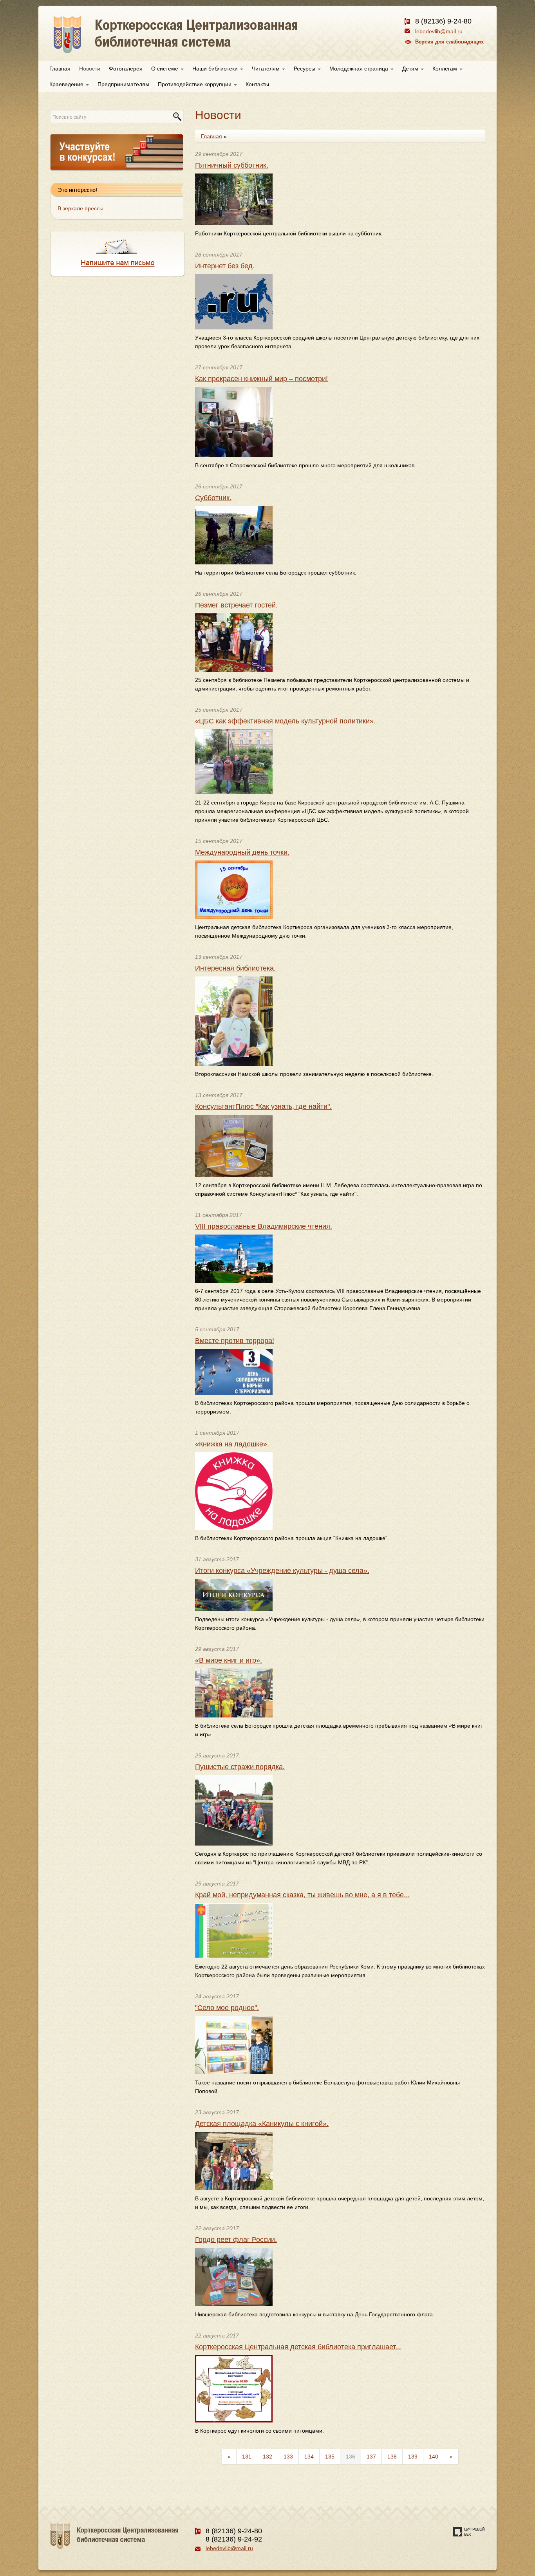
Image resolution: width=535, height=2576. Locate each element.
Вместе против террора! (235, 1341)
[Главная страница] (204, 43)
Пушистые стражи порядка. (240, 1767)
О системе (165, 69)
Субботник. (213, 498)
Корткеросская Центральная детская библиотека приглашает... (298, 2347)
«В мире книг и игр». (229, 1660)
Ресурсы (305, 69)
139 (413, 2457)
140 (434, 2457)
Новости (90, 69)
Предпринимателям (123, 84)
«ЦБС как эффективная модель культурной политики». (285, 721)
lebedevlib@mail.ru (439, 31)
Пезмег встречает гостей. (236, 605)
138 (392, 2457)
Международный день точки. (242, 852)
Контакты (257, 84)
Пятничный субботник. (232, 165)
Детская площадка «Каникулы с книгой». (262, 2124)
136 (351, 2457)
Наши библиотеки (216, 69)
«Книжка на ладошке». (232, 1444)
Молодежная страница (360, 69)
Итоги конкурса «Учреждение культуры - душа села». (282, 1571)
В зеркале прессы (80, 208)
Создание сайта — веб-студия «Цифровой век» (469, 2532)
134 (309, 2457)
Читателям (267, 69)
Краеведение (67, 84)
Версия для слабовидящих (449, 42)
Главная (60, 69)
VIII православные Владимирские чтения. (264, 1226)
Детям (411, 69)
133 (288, 2457)
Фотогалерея (126, 69)
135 (330, 2457)
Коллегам (446, 69)
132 (267, 2457)
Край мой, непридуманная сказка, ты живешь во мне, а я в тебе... (302, 1895)
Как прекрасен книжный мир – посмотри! (261, 379)
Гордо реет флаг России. (236, 2240)
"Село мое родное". (227, 2008)
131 (247, 2457)
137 (371, 2457)
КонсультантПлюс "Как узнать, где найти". (263, 1106)
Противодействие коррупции (195, 84)
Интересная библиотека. (235, 968)
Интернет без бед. (225, 266)
